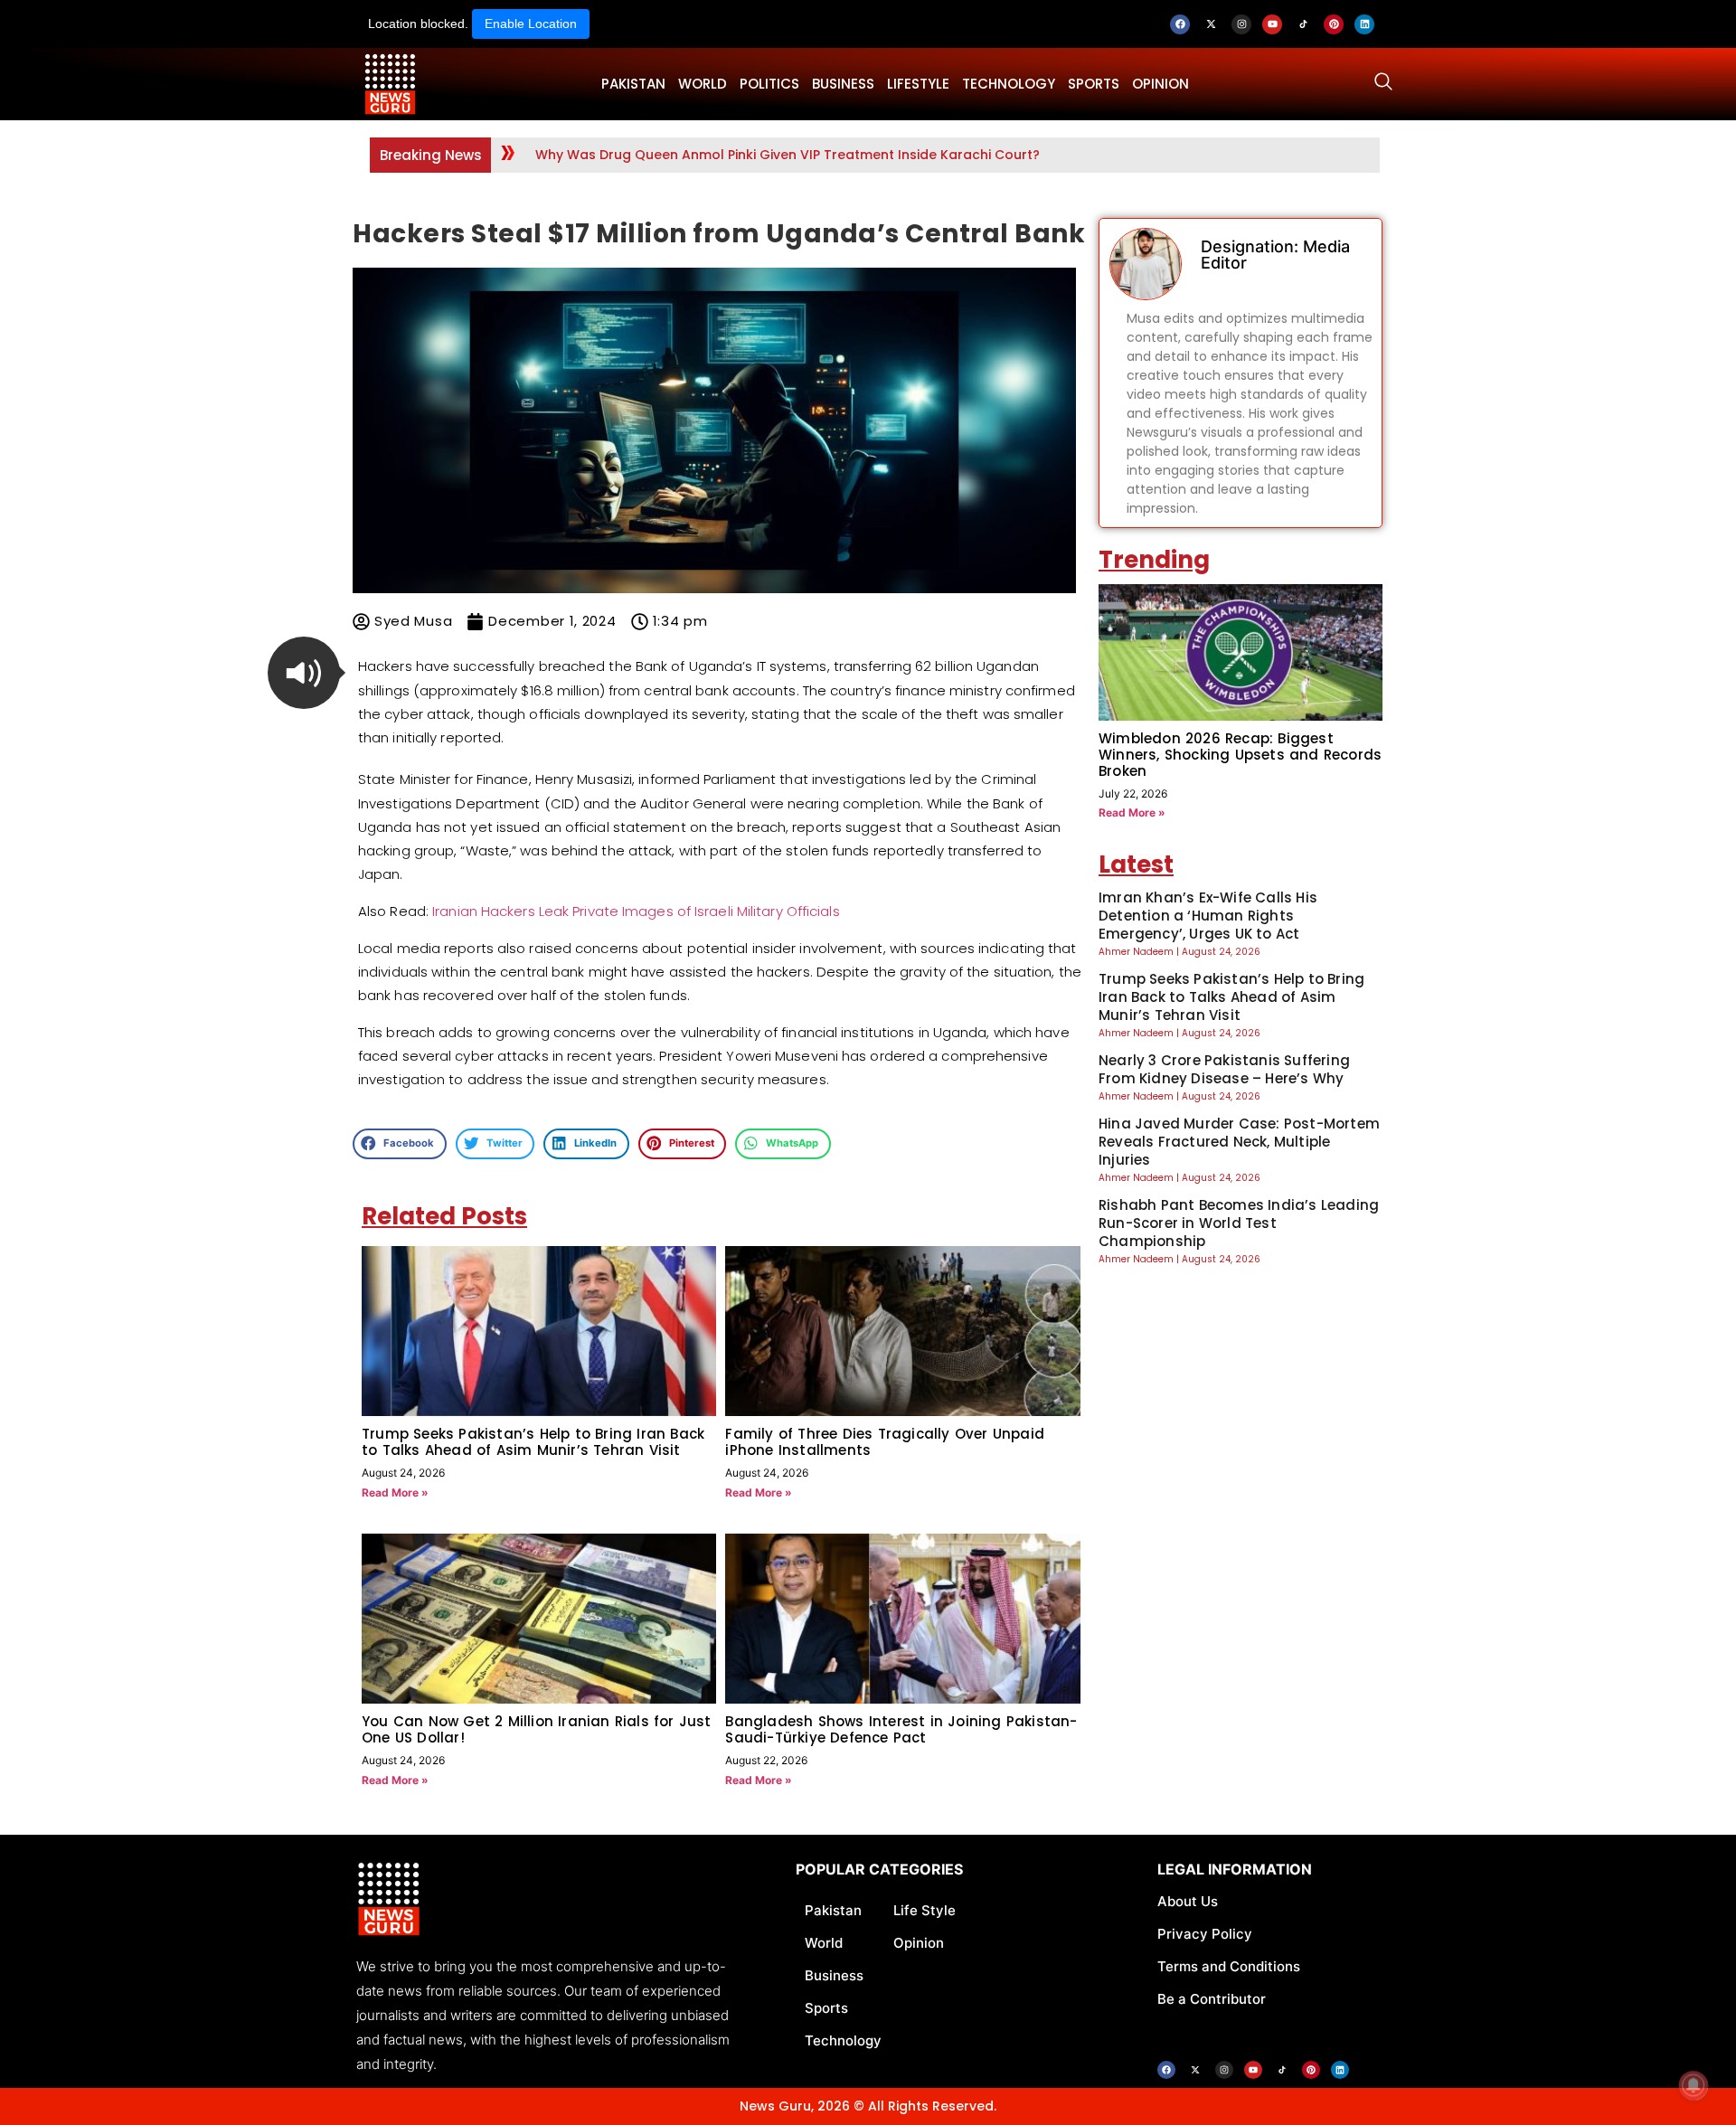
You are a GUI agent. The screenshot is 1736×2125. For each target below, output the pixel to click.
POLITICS (769, 84)
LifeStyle (918, 84)
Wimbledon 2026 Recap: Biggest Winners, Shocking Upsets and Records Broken (1240, 755)
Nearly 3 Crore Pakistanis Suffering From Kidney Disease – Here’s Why (1224, 1069)
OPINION (1160, 84)
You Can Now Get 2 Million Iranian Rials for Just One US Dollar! (537, 1729)
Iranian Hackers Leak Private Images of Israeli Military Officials (636, 911)
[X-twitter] (1211, 24)
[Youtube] (1272, 24)
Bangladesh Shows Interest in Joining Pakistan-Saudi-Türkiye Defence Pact (901, 1729)
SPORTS (1094, 84)
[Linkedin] (1364, 24)
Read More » (395, 1492)
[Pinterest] (1334, 24)
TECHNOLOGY (1009, 84)
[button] (304, 673)
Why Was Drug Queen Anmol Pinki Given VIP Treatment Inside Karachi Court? (788, 155)
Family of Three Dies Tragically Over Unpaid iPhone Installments (885, 1442)
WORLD (703, 84)
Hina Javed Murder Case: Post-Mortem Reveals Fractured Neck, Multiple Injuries (1239, 1142)
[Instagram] (1241, 24)
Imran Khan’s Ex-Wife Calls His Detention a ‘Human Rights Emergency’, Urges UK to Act (1208, 916)
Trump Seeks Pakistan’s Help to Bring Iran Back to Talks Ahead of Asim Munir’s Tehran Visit (533, 1442)
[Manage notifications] (1694, 2085)
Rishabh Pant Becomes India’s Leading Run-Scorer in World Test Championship (1239, 1223)
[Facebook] (1180, 24)
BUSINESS (843, 84)
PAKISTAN (633, 84)
